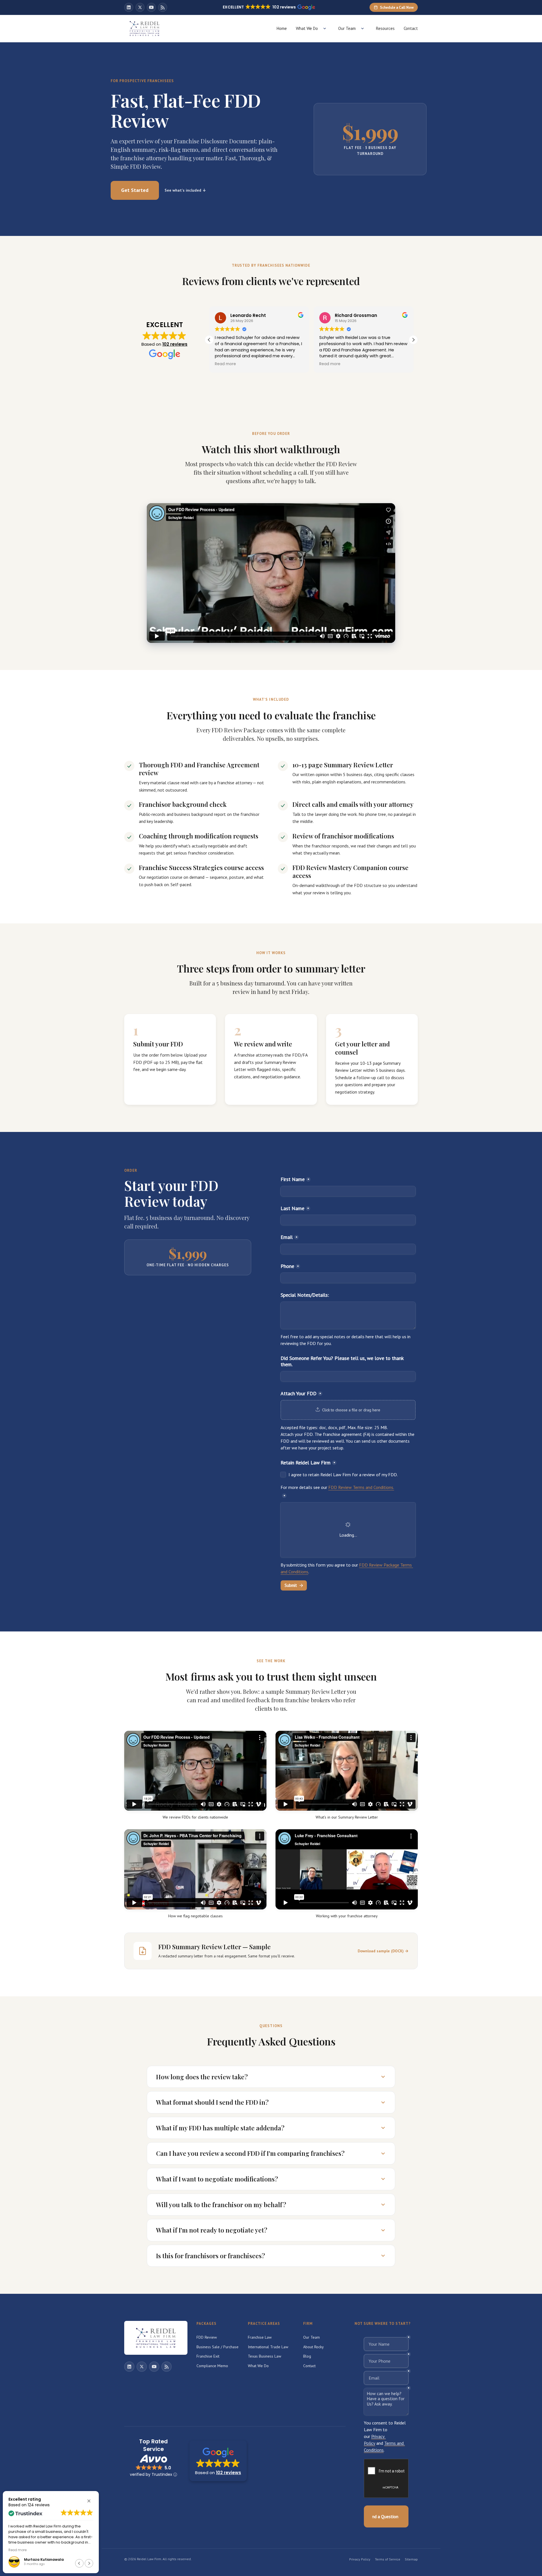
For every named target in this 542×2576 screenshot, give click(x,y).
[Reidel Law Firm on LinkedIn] (129, 7)
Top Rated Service (153, 2445)
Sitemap (411, 2559)
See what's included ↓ (185, 190)
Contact (411, 28)
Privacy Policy (360, 2559)
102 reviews (175, 344)
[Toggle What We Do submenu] (325, 29)
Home (282, 28)
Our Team (347, 28)
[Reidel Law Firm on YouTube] (151, 7)
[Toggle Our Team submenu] (362, 29)
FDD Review (207, 2337)
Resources (385, 28)
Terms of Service (388, 2559)
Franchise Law (260, 2337)
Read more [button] (225, 364)
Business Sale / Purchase (218, 2347)
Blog (307, 2356)
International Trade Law (268, 2347)
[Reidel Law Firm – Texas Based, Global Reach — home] (145, 29)
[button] (413, 340)
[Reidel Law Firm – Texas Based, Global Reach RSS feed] (163, 7)
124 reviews (39, 2505)
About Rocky (313, 2347)
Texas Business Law (265, 2356)
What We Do (307, 28)
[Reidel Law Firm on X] (140, 7)
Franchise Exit (208, 2356)
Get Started (135, 190)
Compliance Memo (212, 2366)
